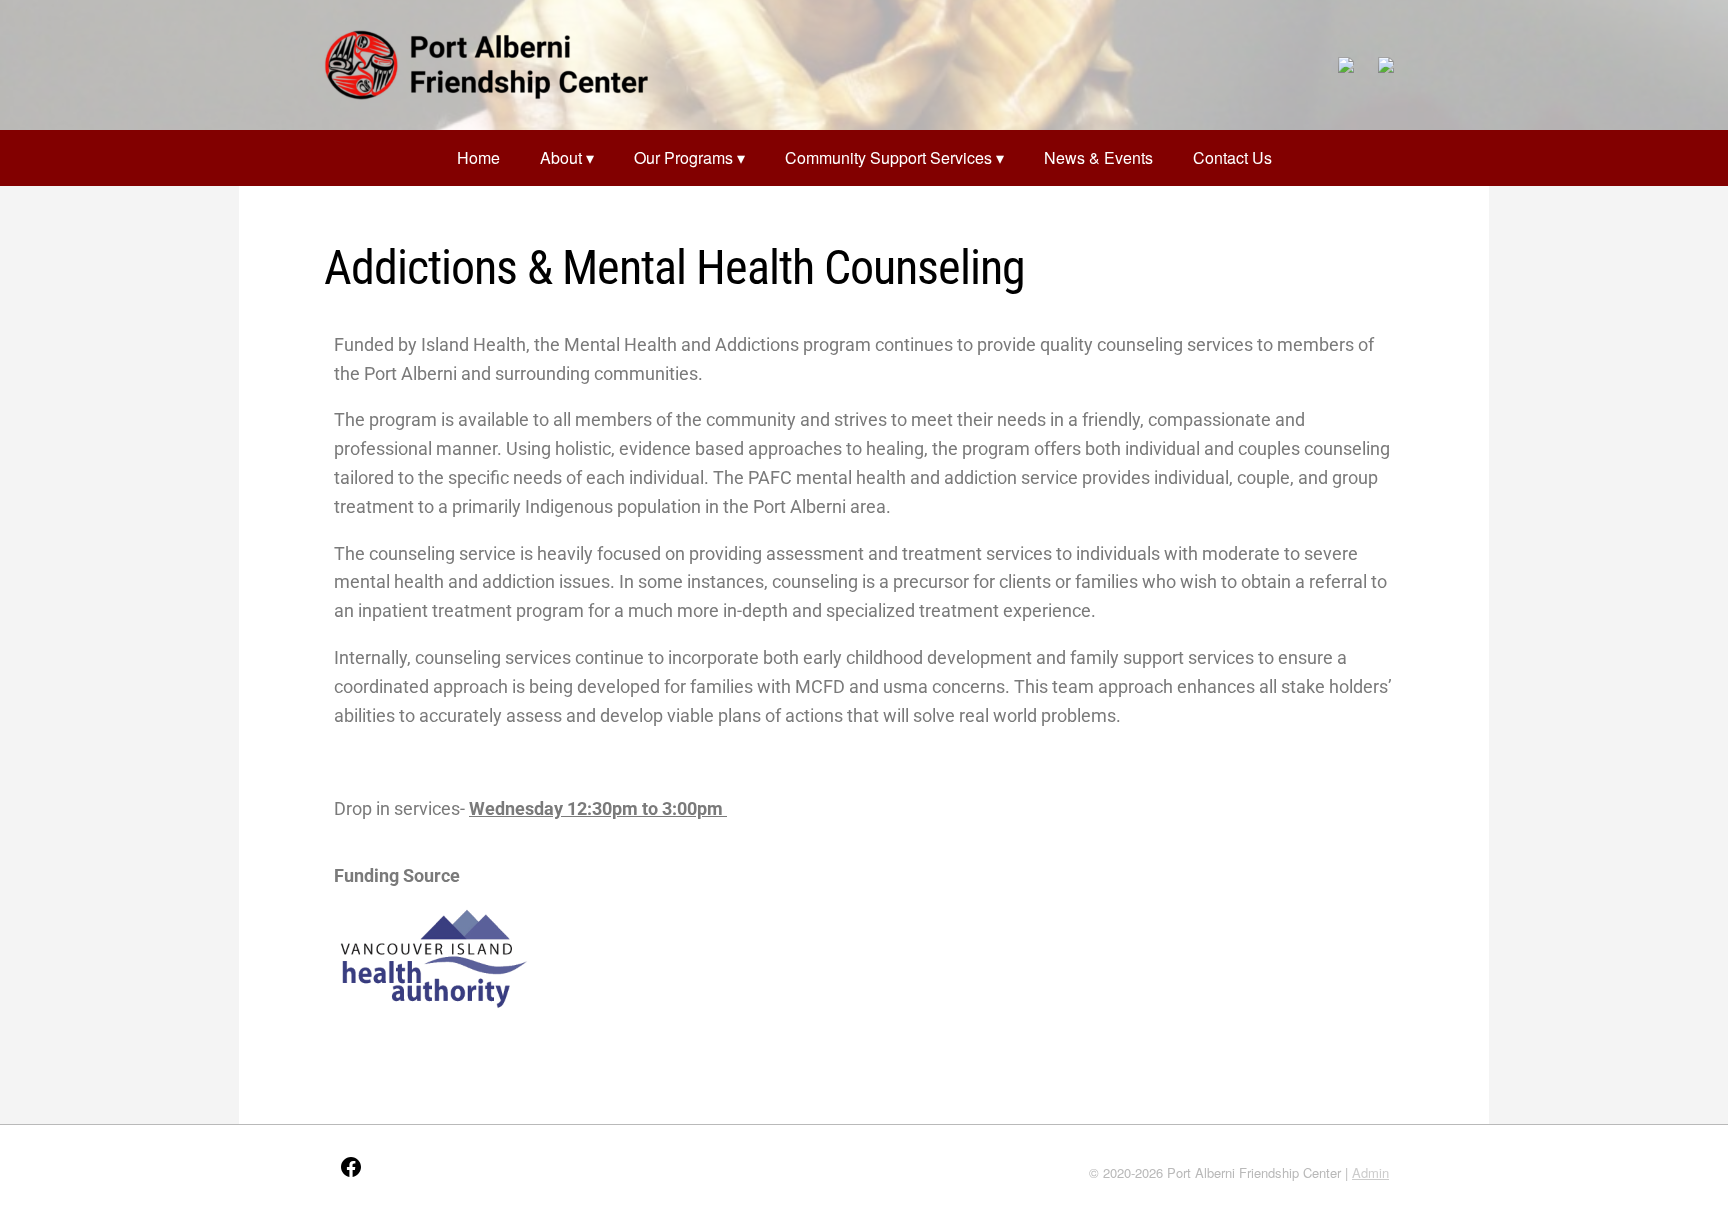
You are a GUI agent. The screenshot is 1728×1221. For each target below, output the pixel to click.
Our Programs (683, 157)
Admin (1370, 1172)
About (561, 157)
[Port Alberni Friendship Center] (486, 65)
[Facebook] (351, 1173)
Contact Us (1232, 157)
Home (478, 157)
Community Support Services (888, 157)
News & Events (1098, 157)
